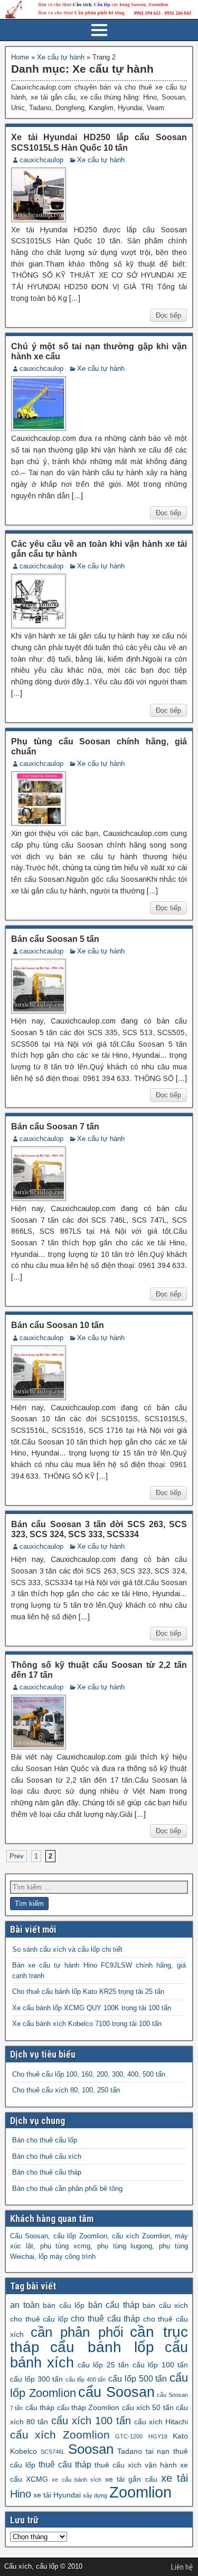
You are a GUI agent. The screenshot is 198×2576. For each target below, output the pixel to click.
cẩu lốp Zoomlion (80, 2236)
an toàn (25, 2305)
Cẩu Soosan (29, 2236)
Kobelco (23, 2451)
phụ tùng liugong (125, 2246)
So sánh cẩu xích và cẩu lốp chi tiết (67, 1949)
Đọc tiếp (168, 315)
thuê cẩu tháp (65, 2464)
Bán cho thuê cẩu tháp (47, 2172)
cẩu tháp (40, 2407)
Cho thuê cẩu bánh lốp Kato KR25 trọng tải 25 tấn (88, 1992)
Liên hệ (182, 2567)
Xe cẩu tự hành (61, 57)
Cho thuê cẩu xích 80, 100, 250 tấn (66, 2090)
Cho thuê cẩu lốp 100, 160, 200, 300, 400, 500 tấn (89, 2074)
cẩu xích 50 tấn (148, 2407)
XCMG (37, 2479)
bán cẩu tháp (114, 2305)
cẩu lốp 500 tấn (138, 2378)
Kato (180, 2436)
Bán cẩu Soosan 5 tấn (55, 939)
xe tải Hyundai (57, 2495)
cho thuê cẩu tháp (105, 2318)
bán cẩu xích (165, 2305)
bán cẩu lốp (64, 2305)
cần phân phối (77, 2332)
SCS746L (53, 2452)
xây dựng (95, 2495)
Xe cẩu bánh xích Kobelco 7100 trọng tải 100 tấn (87, 2024)
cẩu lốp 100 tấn (160, 2365)
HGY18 (158, 2436)
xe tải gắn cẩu (131, 2479)
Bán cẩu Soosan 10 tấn (58, 1325)
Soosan (91, 2449)
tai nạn (158, 2451)
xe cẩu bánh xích (77, 2480)
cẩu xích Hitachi (161, 2422)
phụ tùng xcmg (65, 2246)
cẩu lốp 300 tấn (36, 2379)
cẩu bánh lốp (102, 2347)
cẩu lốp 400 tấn (86, 2380)
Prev (17, 1856)
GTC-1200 (129, 2436)
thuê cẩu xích (118, 2465)
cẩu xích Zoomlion (141, 2236)
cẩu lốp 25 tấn (103, 2365)
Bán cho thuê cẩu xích (47, 2156)
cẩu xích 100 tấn (91, 2421)
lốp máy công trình (67, 2257)
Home (20, 57)
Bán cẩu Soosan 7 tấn (55, 1127)
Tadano (130, 2451)
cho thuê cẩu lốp (39, 2319)
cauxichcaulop (41, 160)
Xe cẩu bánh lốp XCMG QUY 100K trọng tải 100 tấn (92, 2008)
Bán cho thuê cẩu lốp (45, 2140)
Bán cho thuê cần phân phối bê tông (67, 2189)
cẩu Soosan (116, 2392)
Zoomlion (140, 2492)
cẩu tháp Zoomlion (88, 2407)
